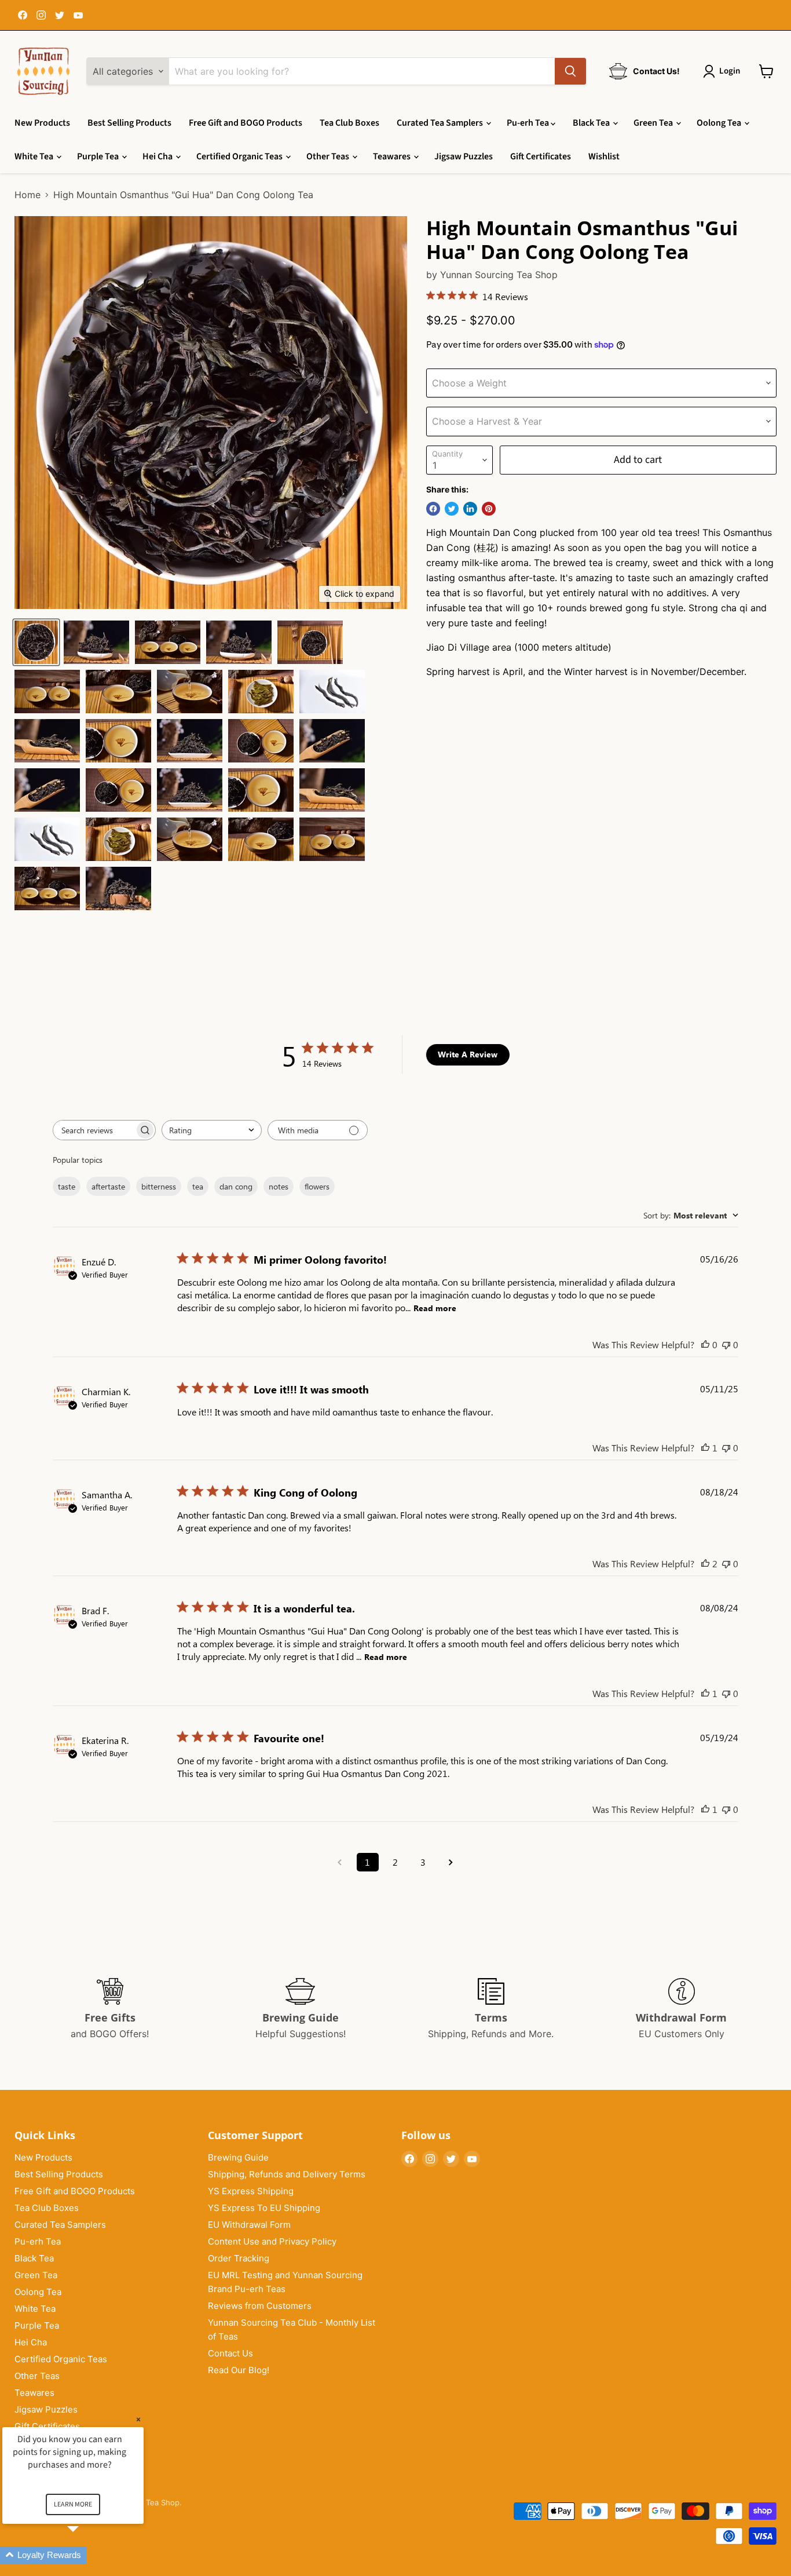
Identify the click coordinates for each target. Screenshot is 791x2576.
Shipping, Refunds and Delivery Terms (287, 2174)
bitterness (159, 1186)
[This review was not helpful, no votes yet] (726, 1344)
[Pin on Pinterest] (489, 509)
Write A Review (468, 1054)
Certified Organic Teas (240, 156)
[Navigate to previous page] (340, 1862)
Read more (435, 1308)
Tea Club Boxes (349, 123)
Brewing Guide (238, 2157)
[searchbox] (94, 1130)
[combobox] (212, 1130)
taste (67, 1186)
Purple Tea (99, 156)
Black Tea (592, 123)
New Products (42, 123)
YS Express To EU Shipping (264, 2208)
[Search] (570, 71)
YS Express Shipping (251, 2191)
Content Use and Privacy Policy (272, 2241)
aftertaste (108, 1186)
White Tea (35, 156)
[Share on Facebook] (433, 509)
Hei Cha (158, 156)
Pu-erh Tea (529, 123)
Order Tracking (239, 2258)
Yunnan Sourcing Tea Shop (499, 275)
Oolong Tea (720, 123)
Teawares (393, 156)
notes (279, 1186)
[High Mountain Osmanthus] (36, 642)
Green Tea (654, 123)
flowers (317, 1186)
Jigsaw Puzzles (464, 156)
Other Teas (329, 156)
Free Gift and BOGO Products (246, 123)
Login (730, 71)
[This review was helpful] (705, 1564)
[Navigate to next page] (451, 1862)
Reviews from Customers (260, 2306)
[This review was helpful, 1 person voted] (705, 1448)
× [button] (138, 2419)
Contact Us (230, 2353)
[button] (87, 2555)
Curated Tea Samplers (441, 123)
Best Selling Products (129, 123)
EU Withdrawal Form (249, 2225)
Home (28, 195)
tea (198, 1186)
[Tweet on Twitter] (452, 509)
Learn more (73, 2504)
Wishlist (604, 156)
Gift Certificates (541, 156)
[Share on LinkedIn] (470, 509)
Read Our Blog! (239, 2370)
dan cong (236, 1186)
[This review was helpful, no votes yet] (705, 1344)
